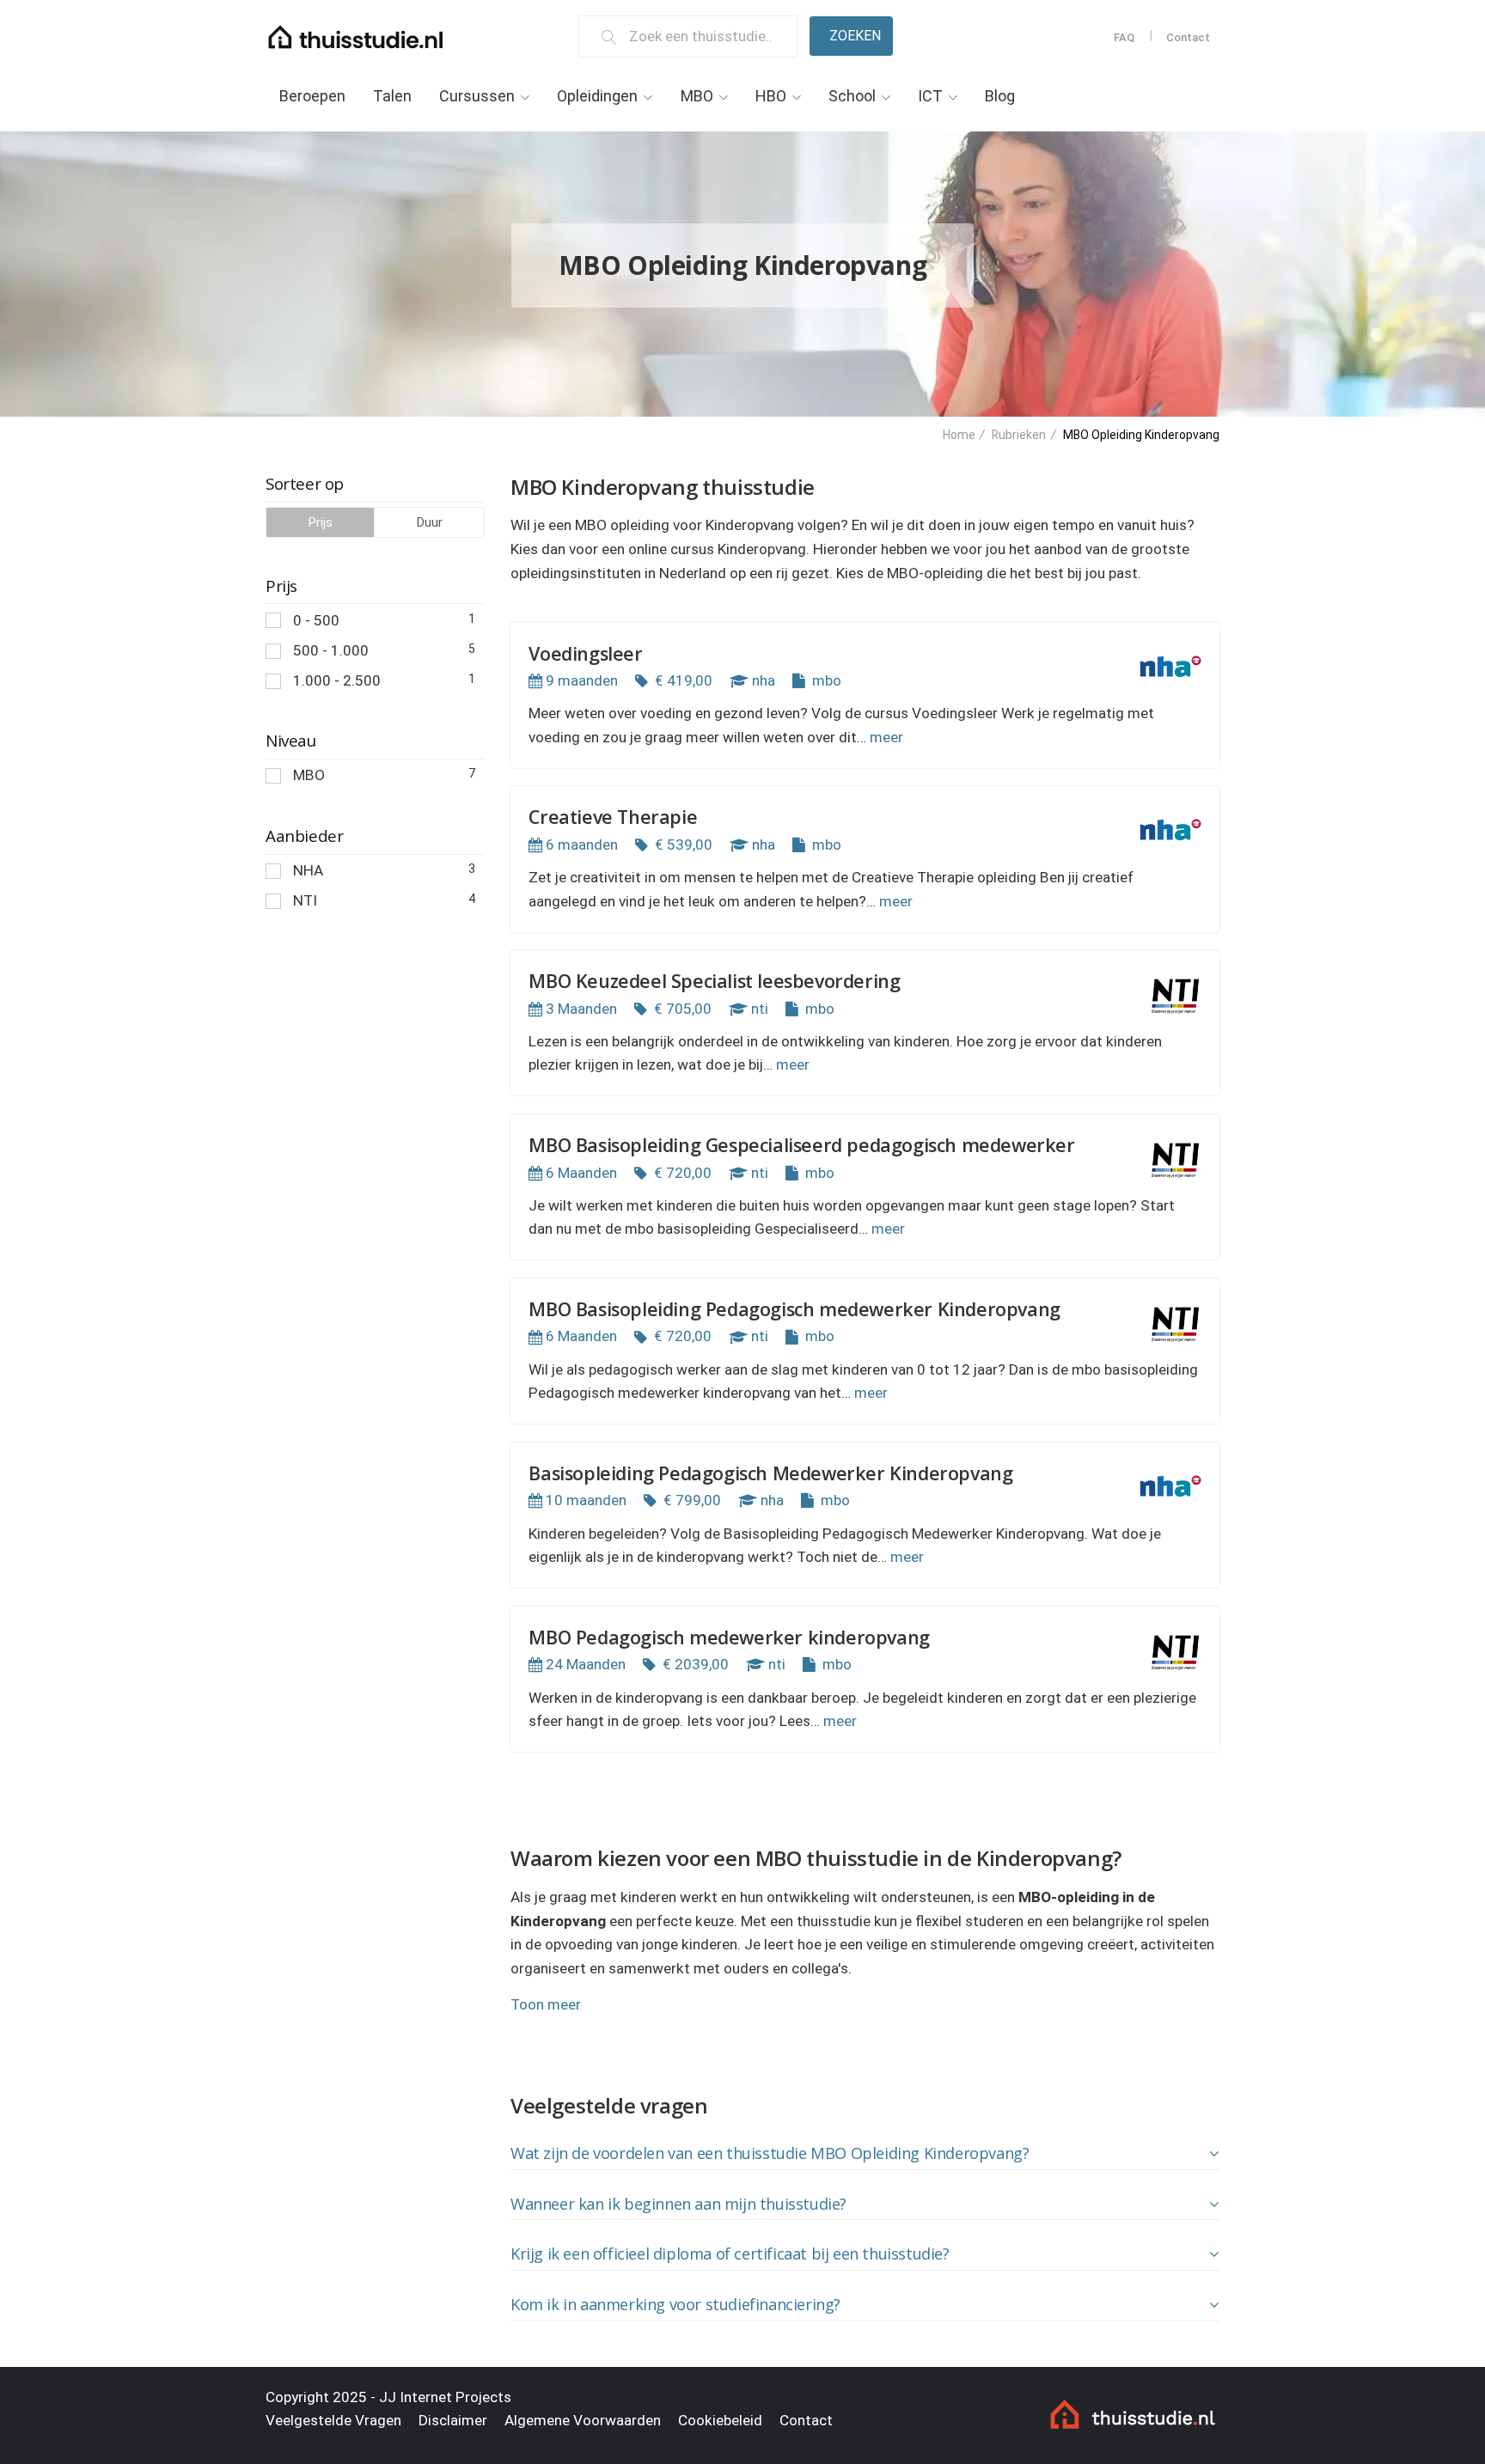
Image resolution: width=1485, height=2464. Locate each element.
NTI (384, 900)
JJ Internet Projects (445, 2397)
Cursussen (477, 96)
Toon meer (546, 2004)
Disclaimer (453, 2420)
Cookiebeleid (720, 2420)
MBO (697, 96)
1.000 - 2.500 (384, 680)
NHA (384, 870)
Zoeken (855, 36)
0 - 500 (384, 620)
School (852, 96)
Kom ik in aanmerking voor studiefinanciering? (675, 2304)
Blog (1000, 96)
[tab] (865, 2154)
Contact (1188, 37)
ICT (930, 96)
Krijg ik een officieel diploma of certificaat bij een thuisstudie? (730, 2254)
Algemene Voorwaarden (583, 2420)
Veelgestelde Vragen (333, 2420)
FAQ (1124, 37)
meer (886, 737)
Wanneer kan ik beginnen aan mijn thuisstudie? (678, 2204)
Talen (392, 96)
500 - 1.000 (384, 650)
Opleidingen (597, 96)
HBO (771, 96)
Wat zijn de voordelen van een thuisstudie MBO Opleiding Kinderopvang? (770, 2153)
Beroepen (312, 96)
